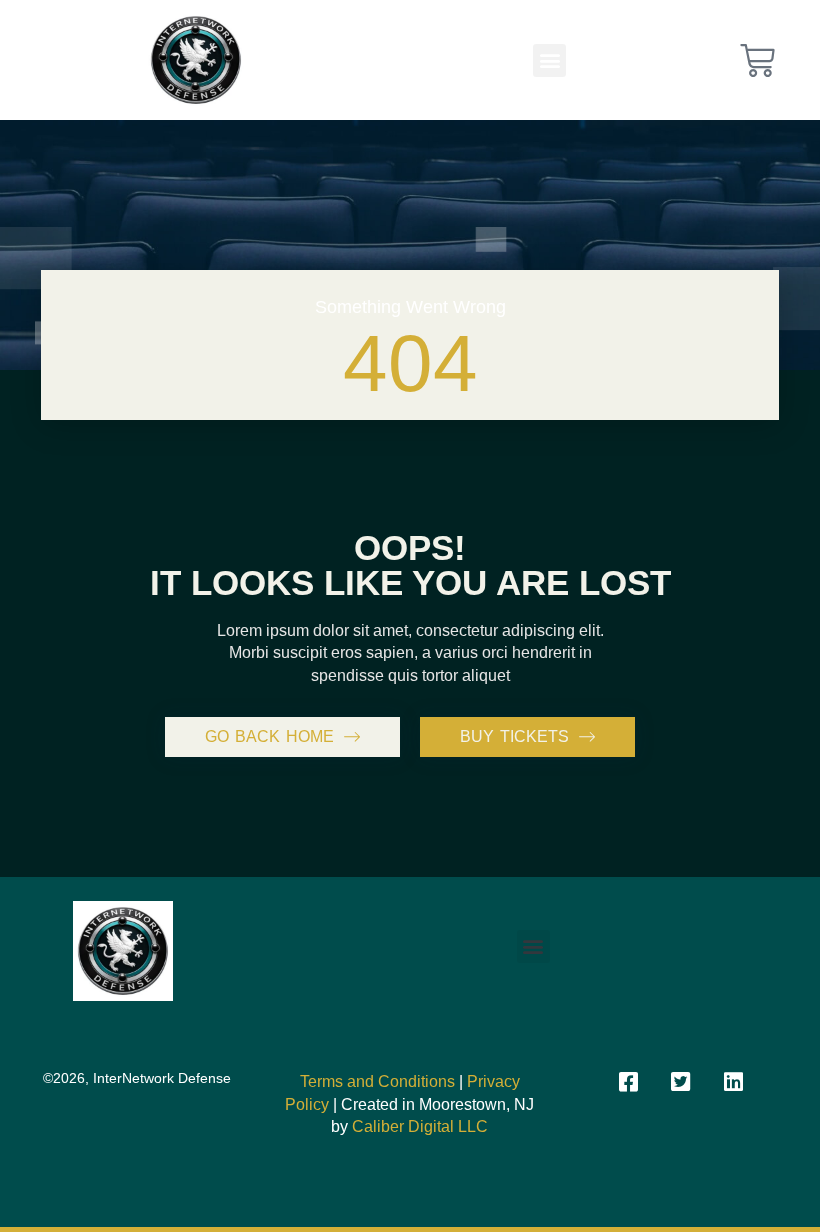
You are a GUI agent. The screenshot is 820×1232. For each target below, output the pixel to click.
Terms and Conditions (377, 1081)
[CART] (757, 60)
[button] (549, 60)
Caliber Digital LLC (420, 1126)
